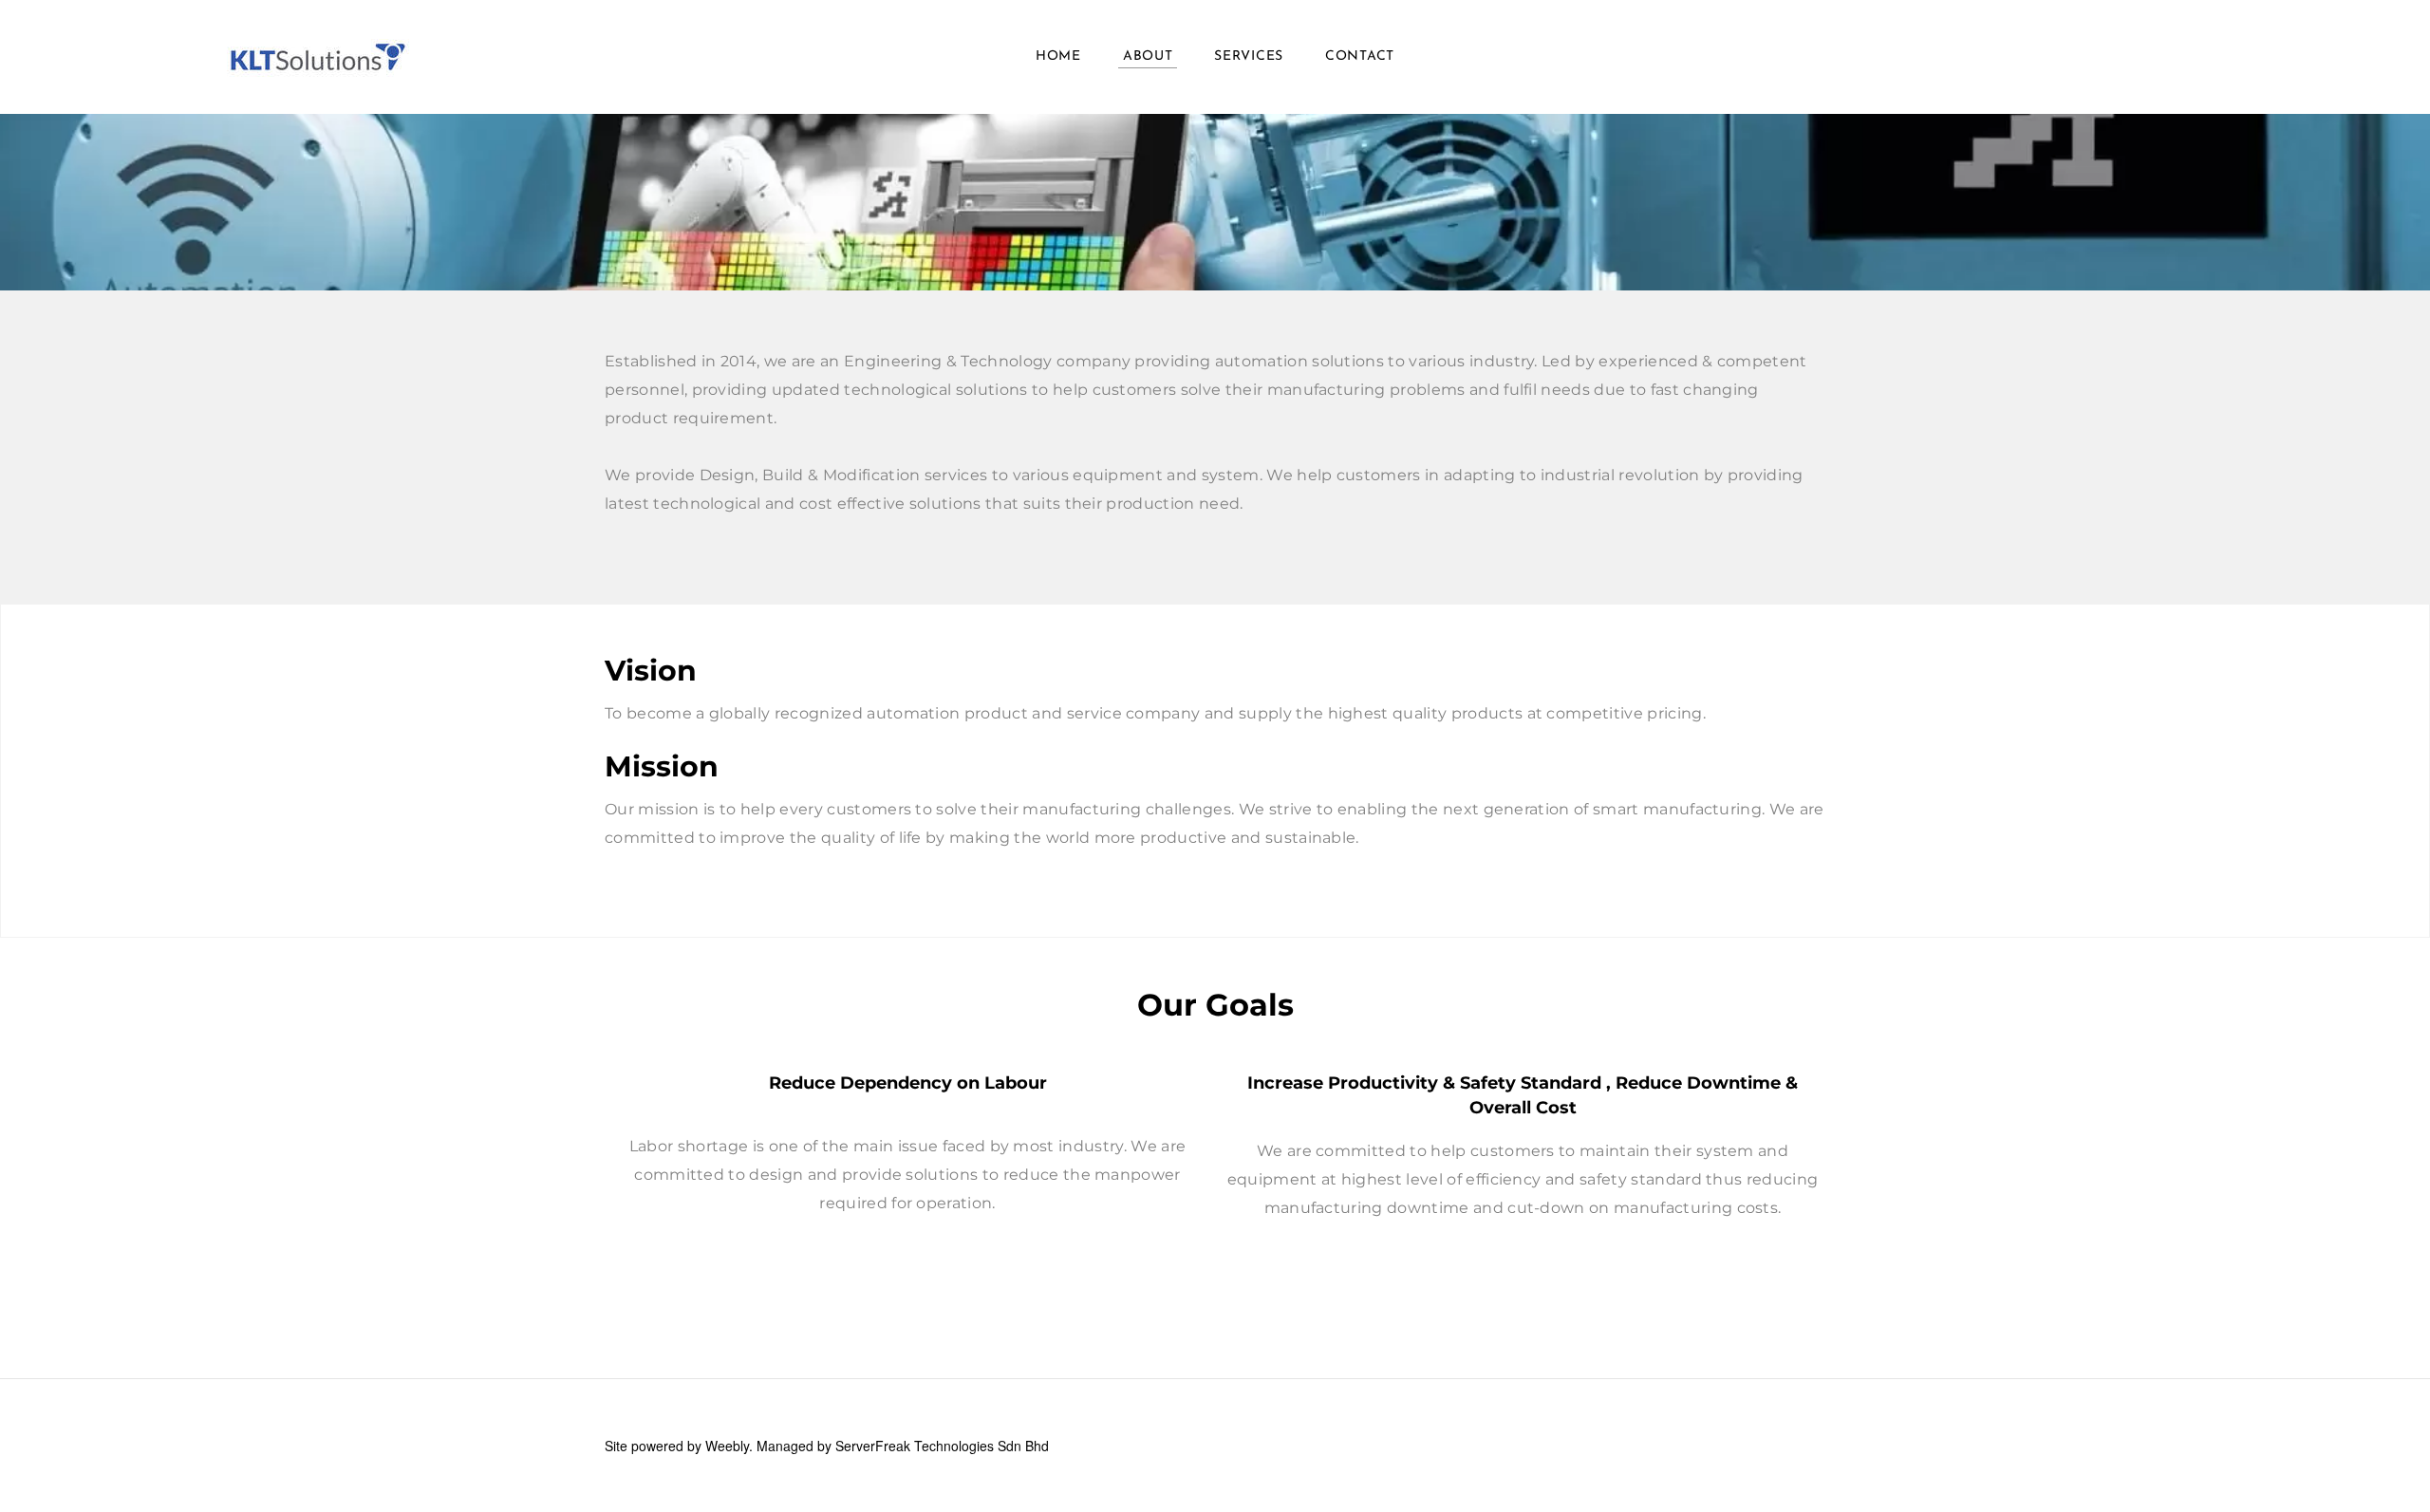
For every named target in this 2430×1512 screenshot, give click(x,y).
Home (1058, 56)
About (1148, 56)
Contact (1360, 56)
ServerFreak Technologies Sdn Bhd (942, 1446)
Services (1249, 56)
